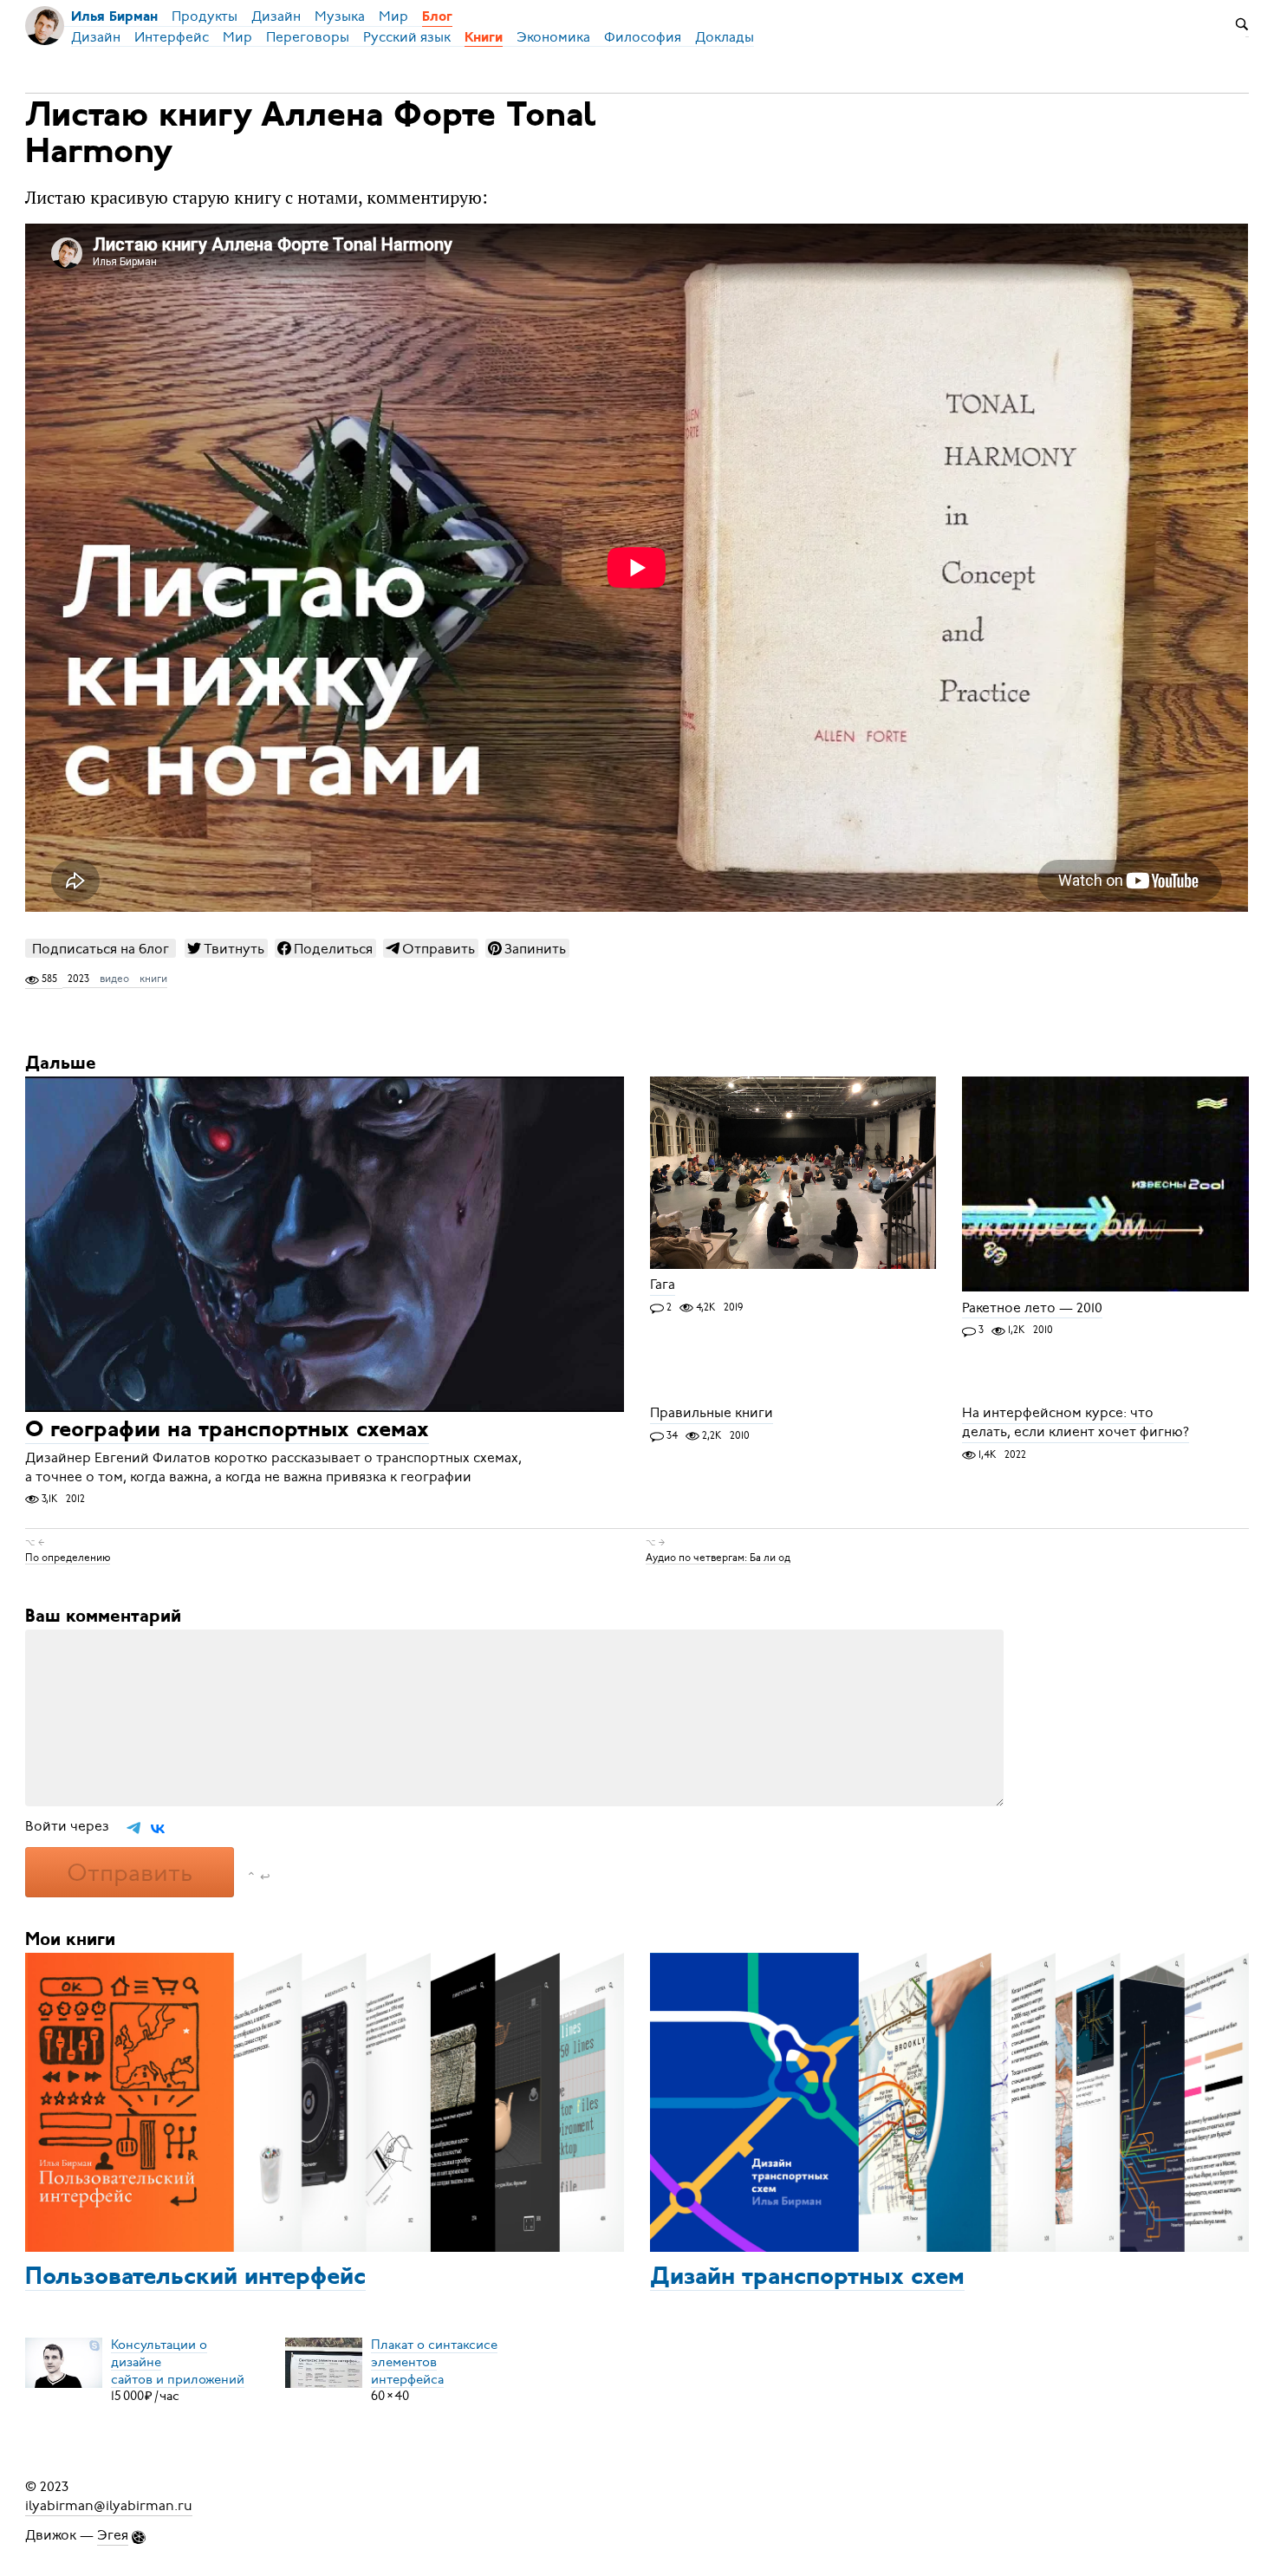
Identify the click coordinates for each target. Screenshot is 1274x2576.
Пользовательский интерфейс (195, 2278)
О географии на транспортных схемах (227, 1431)
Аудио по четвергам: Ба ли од (718, 1557)
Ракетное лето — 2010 (1032, 1308)
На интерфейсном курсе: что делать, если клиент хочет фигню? (1076, 1423)
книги (153, 979)
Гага (663, 1285)
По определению (68, 1557)
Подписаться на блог (101, 949)
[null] (226, 948)
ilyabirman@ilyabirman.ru (109, 2506)
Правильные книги (712, 1414)
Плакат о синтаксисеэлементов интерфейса (434, 2361)
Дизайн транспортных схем (807, 2278)
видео (114, 979)
